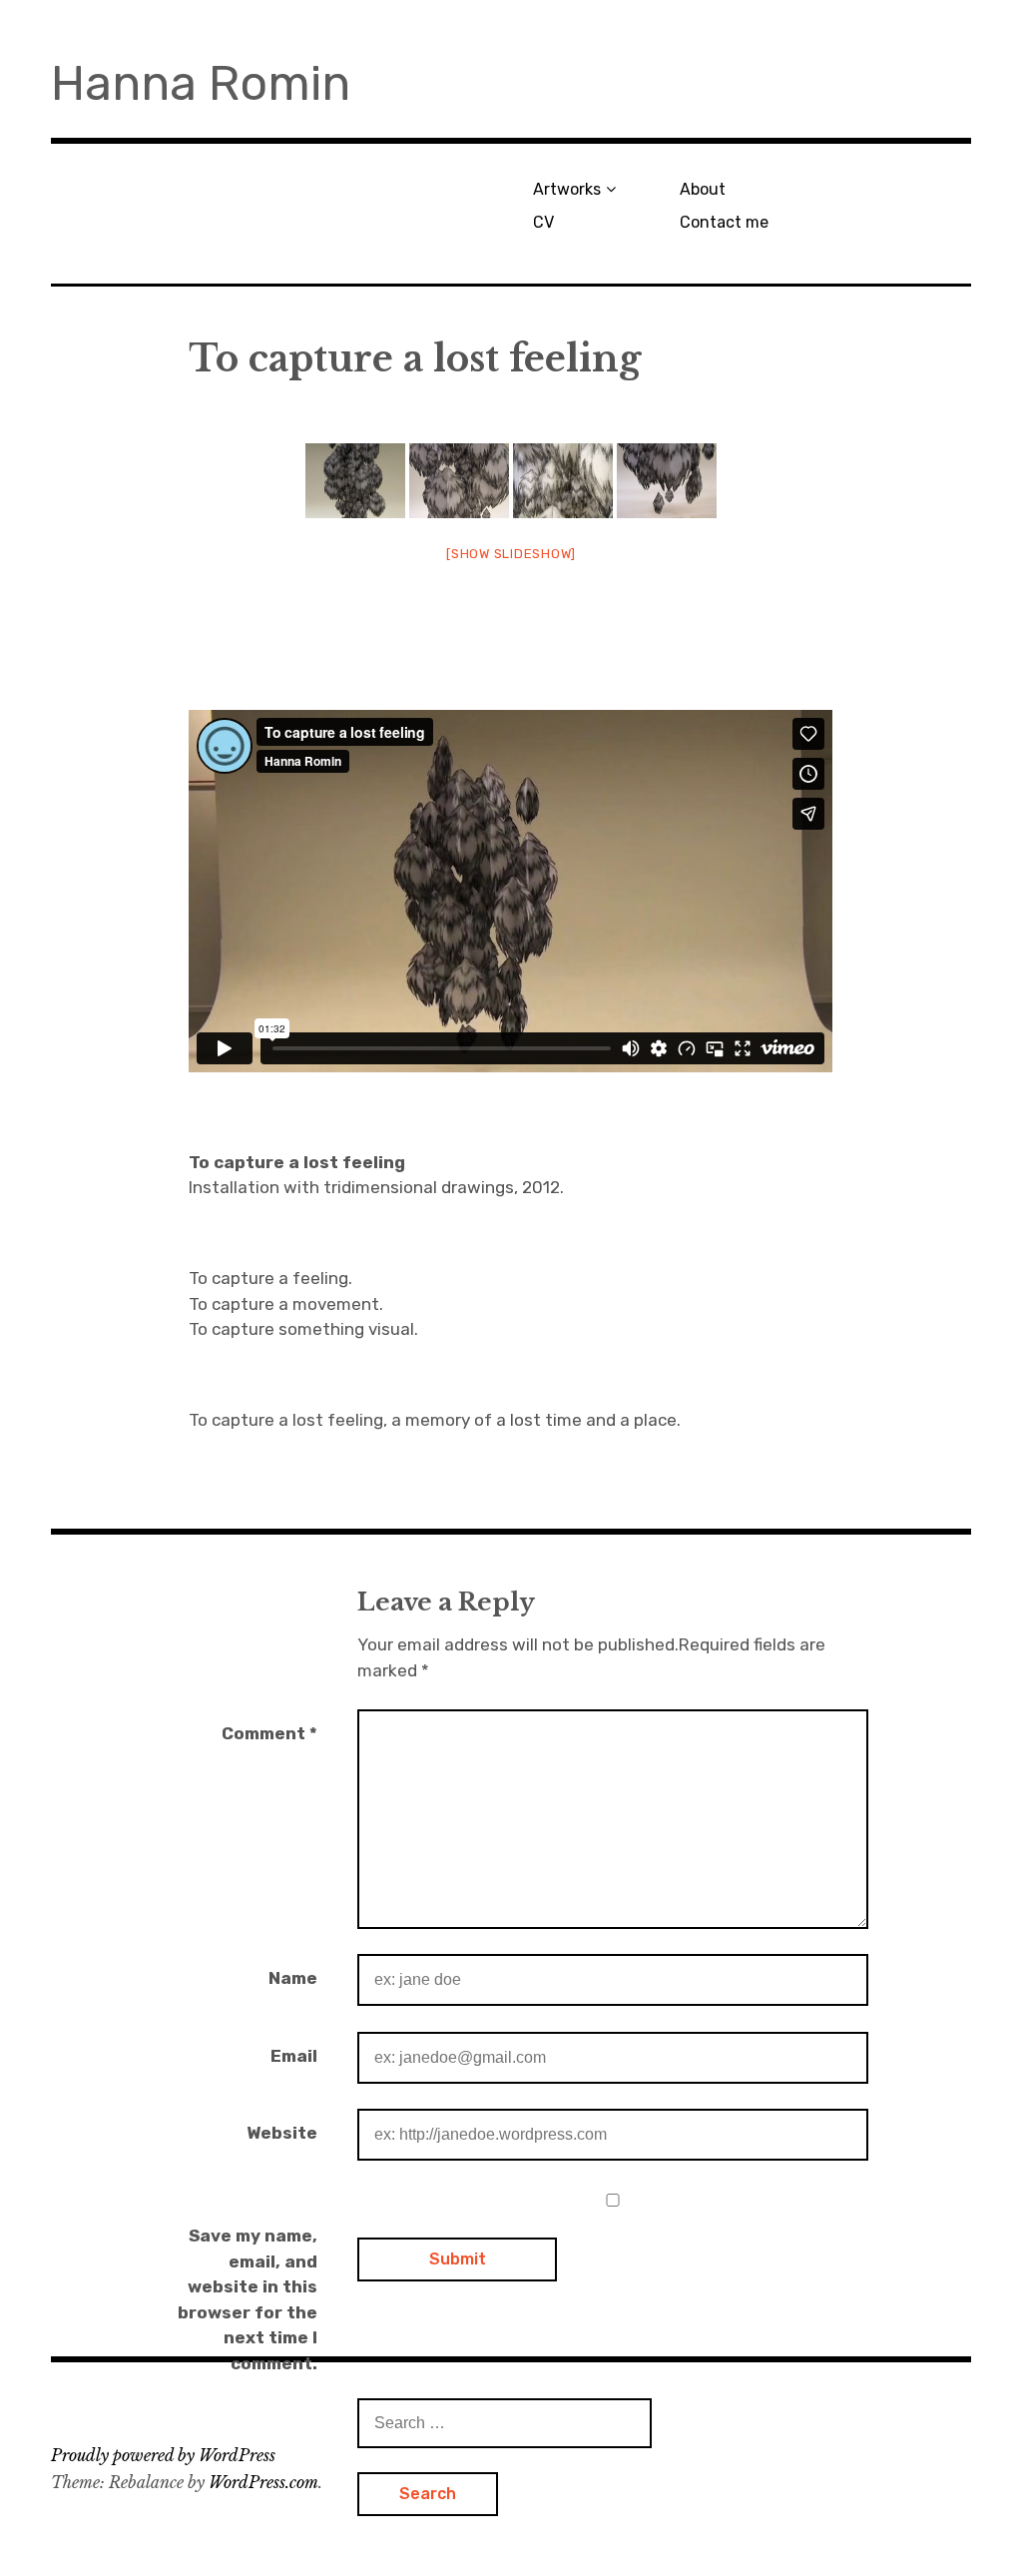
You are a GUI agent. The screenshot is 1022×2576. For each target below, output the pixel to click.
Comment (269, 1733)
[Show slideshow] (511, 554)
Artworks (567, 189)
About (703, 189)
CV (543, 222)
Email (294, 2056)
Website (282, 2133)
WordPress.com (263, 2482)
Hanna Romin (201, 83)
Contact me (724, 222)
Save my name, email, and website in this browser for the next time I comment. (248, 2299)
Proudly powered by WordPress (163, 2455)
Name (293, 1978)
